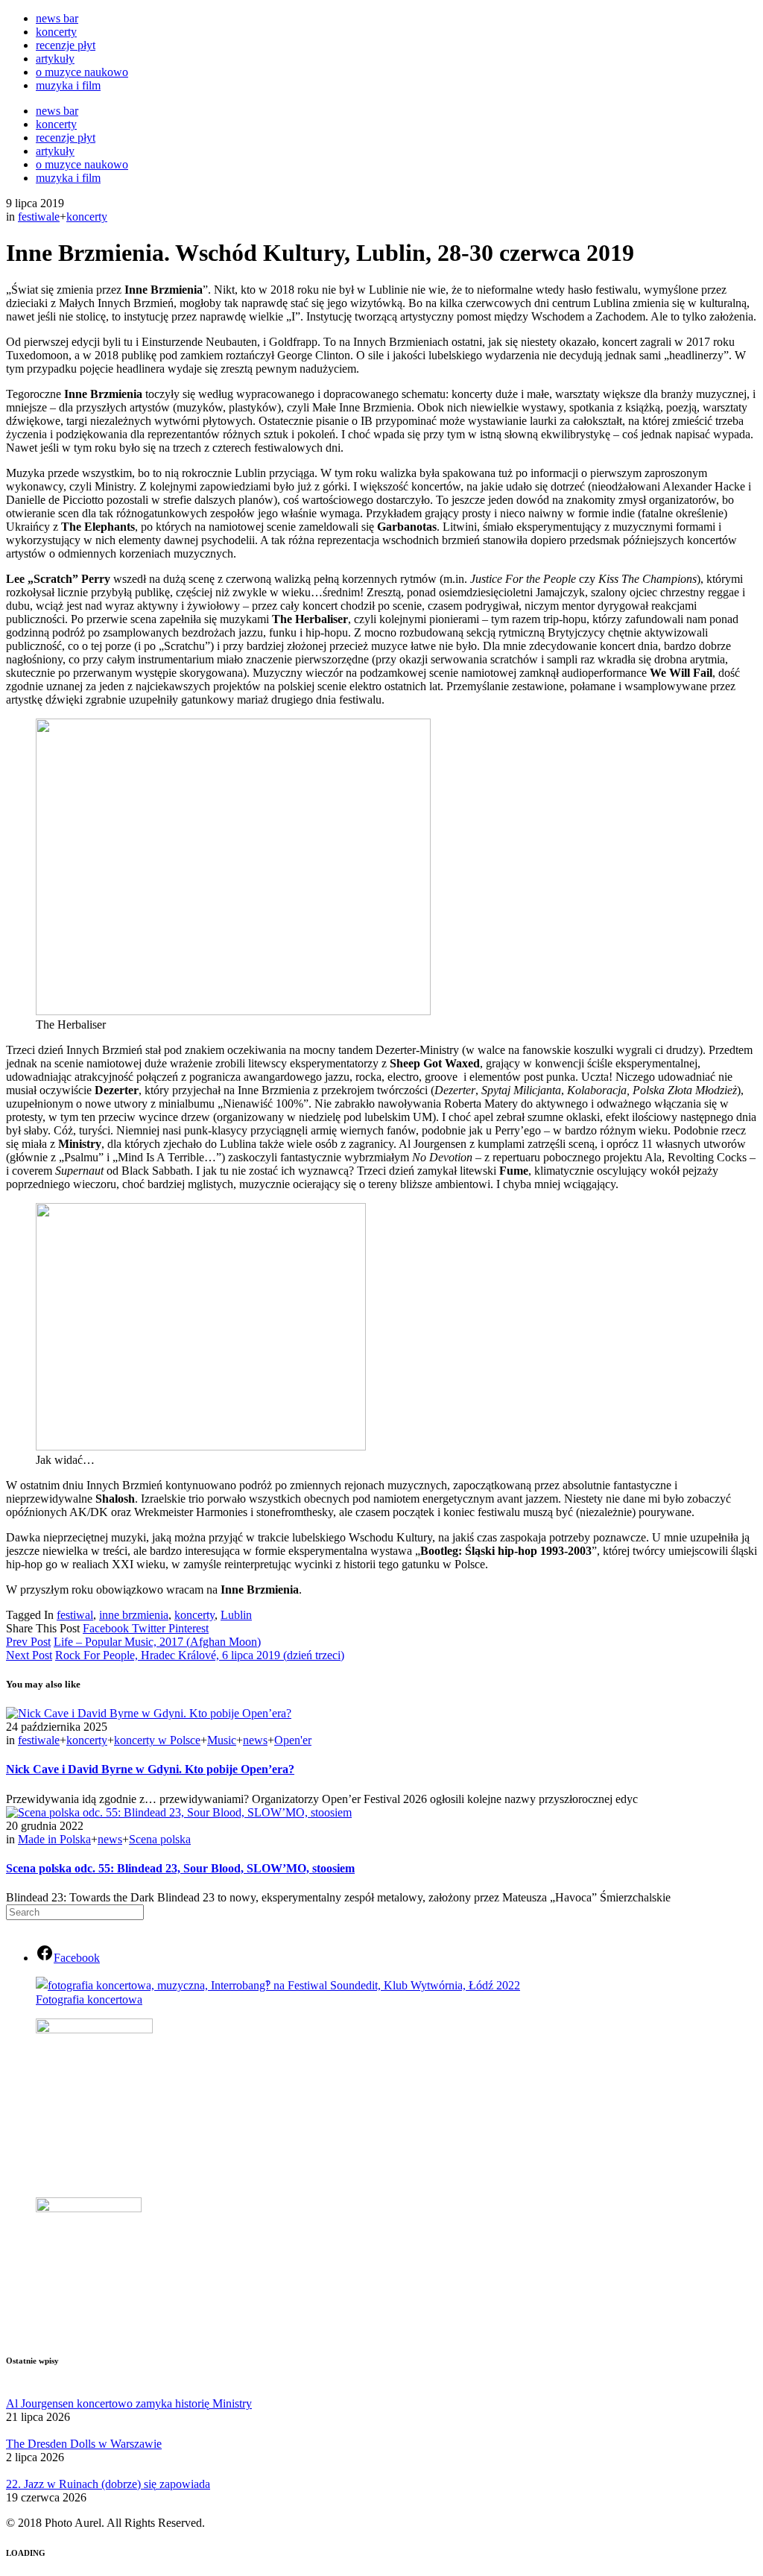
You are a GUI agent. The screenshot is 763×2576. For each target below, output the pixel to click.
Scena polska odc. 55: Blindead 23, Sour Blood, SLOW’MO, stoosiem (180, 1868)
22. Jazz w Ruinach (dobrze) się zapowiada (108, 2484)
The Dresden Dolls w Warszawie (84, 2444)
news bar (57, 18)
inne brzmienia (134, 1615)
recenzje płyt (66, 45)
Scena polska (160, 1839)
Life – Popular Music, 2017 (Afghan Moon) (157, 1642)
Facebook (107, 1628)
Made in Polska (54, 1839)
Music (222, 1740)
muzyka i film (68, 85)
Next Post (29, 1655)
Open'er (293, 1740)
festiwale (39, 217)
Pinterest (189, 1628)
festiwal (75, 1615)
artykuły (55, 59)
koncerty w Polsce (157, 1740)
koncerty (56, 32)
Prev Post (28, 1642)
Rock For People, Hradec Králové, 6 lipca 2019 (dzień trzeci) (200, 1655)
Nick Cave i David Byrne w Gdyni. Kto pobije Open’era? (150, 1769)
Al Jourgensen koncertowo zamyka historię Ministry (129, 2403)
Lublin (236, 1615)
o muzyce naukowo (82, 72)
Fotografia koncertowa (89, 1999)
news (255, 1740)
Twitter (150, 1628)
